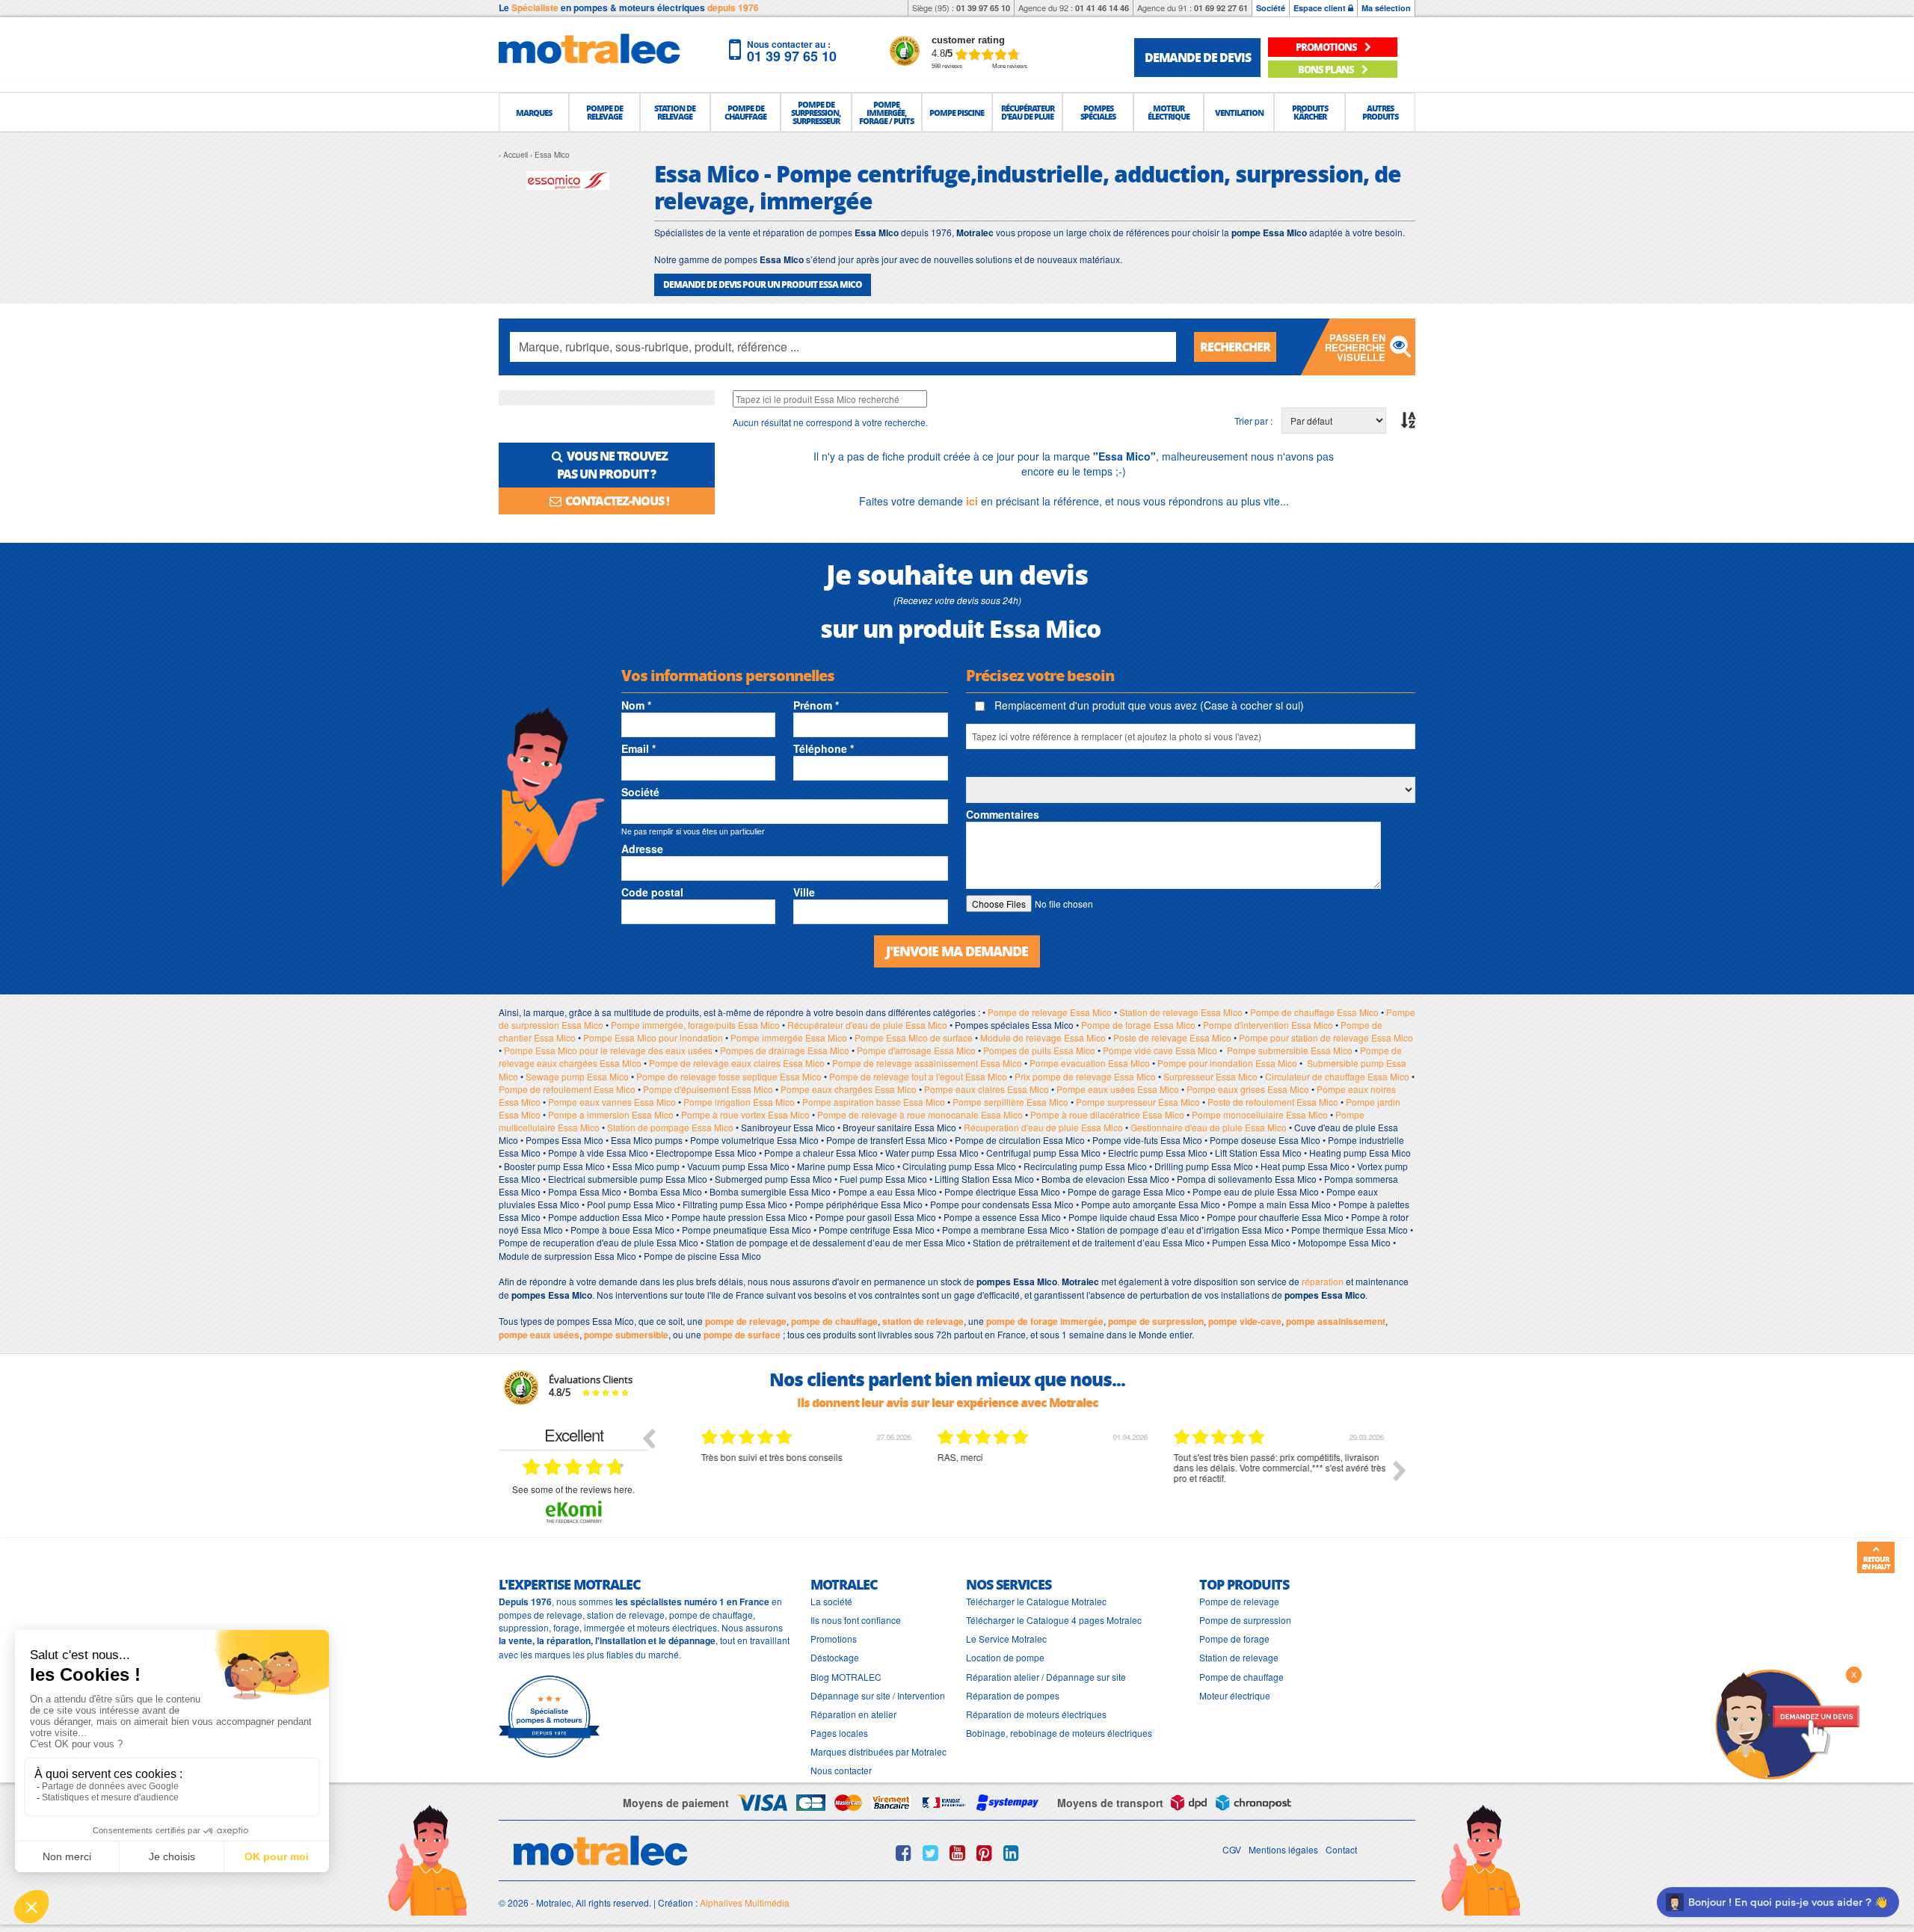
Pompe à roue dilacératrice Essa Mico (1107, 1114)
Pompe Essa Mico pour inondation (653, 1037)
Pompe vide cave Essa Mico (1160, 1050)
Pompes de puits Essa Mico (1039, 1050)
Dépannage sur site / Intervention (878, 1695)
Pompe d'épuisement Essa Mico (708, 1089)
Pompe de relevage (1239, 1601)
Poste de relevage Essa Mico (1172, 1037)
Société (1271, 8)
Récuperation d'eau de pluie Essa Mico (1043, 1127)
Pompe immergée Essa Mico (789, 1037)
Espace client (1321, 8)
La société (831, 1601)
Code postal (652, 892)
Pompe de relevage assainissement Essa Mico (927, 1063)
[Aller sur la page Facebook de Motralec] (904, 1853)
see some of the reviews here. (573, 1489)
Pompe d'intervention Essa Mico (1268, 1025)
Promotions (834, 1639)
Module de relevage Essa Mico (1043, 1037)
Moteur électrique (1235, 1695)
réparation (1323, 1281)
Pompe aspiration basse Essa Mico (874, 1102)
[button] (534, 112)
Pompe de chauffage (1241, 1677)
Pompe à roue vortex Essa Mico (745, 1114)
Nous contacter (841, 1770)
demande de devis (1198, 57)
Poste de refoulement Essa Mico (1273, 1102)
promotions (1327, 47)
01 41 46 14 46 (1102, 8)
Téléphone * (824, 748)
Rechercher (1235, 347)
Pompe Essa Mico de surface (914, 1037)
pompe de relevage (746, 1321)
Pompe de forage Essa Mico (1138, 1025)
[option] (796, 1482)
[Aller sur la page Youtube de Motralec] (957, 1853)
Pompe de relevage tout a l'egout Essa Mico (918, 1076)
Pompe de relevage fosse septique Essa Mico (729, 1076)
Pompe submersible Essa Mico (1290, 1050)
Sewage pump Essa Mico (577, 1076)
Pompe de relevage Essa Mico (1050, 1012)
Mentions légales (1283, 1849)
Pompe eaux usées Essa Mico (1118, 1089)
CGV (1232, 1849)
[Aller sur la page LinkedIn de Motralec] (1011, 1853)
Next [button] (1400, 1471)
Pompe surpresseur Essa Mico (1138, 1102)
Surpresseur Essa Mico (1210, 1076)
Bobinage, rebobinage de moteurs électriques (1059, 1733)
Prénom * (816, 705)
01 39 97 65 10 (983, 8)
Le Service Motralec (1006, 1639)
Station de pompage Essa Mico (670, 1127)
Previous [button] (648, 1438)
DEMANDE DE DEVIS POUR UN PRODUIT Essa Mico (763, 284)
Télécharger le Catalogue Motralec (1036, 1601)
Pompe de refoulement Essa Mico (567, 1089)
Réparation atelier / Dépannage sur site (1046, 1677)
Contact (1341, 1849)
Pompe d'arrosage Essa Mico (916, 1050)
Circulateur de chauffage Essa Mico (1337, 1076)
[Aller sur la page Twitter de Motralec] (930, 1853)
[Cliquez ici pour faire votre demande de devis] (1787, 1723)
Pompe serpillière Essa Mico (1010, 1102)
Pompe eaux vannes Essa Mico (612, 1102)
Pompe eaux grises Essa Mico (1248, 1089)
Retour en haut (1876, 1563)
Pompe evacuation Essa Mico (1090, 1063)
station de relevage (923, 1321)
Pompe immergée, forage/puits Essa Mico (695, 1025)
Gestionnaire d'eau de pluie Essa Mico (1209, 1127)
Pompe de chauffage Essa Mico (1314, 1012)
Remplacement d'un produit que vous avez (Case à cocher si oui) (1148, 705)
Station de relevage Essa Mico (1181, 1012)
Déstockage (835, 1657)
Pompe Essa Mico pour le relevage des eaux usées (608, 1050)
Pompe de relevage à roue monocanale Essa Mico (920, 1114)
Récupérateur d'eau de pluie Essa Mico (867, 1025)
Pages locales (839, 1733)
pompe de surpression (1156, 1321)
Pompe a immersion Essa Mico (611, 1114)
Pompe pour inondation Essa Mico (1227, 1063)
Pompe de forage (1234, 1639)
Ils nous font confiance (856, 1620)
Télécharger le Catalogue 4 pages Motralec (1054, 1620)
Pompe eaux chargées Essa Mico (849, 1089)
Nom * (636, 705)
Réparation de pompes (1013, 1695)
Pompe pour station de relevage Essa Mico (1326, 1037)
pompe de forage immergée (1045, 1321)
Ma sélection (1386, 8)
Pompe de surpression (1245, 1620)
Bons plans (1327, 69)
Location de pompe (1005, 1657)
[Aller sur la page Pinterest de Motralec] (984, 1853)
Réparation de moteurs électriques (1036, 1714)
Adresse (642, 849)
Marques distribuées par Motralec (878, 1751)
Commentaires (1003, 814)
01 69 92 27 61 (1221, 8)
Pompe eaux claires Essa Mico (987, 1089)
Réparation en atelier (853, 1714)
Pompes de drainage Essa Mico (785, 1050)
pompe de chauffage (834, 1321)
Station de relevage (1239, 1657)
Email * (638, 748)
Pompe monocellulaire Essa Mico (1260, 1114)
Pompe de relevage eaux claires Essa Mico (737, 1063)
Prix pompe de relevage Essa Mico (1085, 1076)
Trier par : (1253, 421)
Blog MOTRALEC (846, 1677)
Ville (804, 892)
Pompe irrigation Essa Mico (739, 1102)
